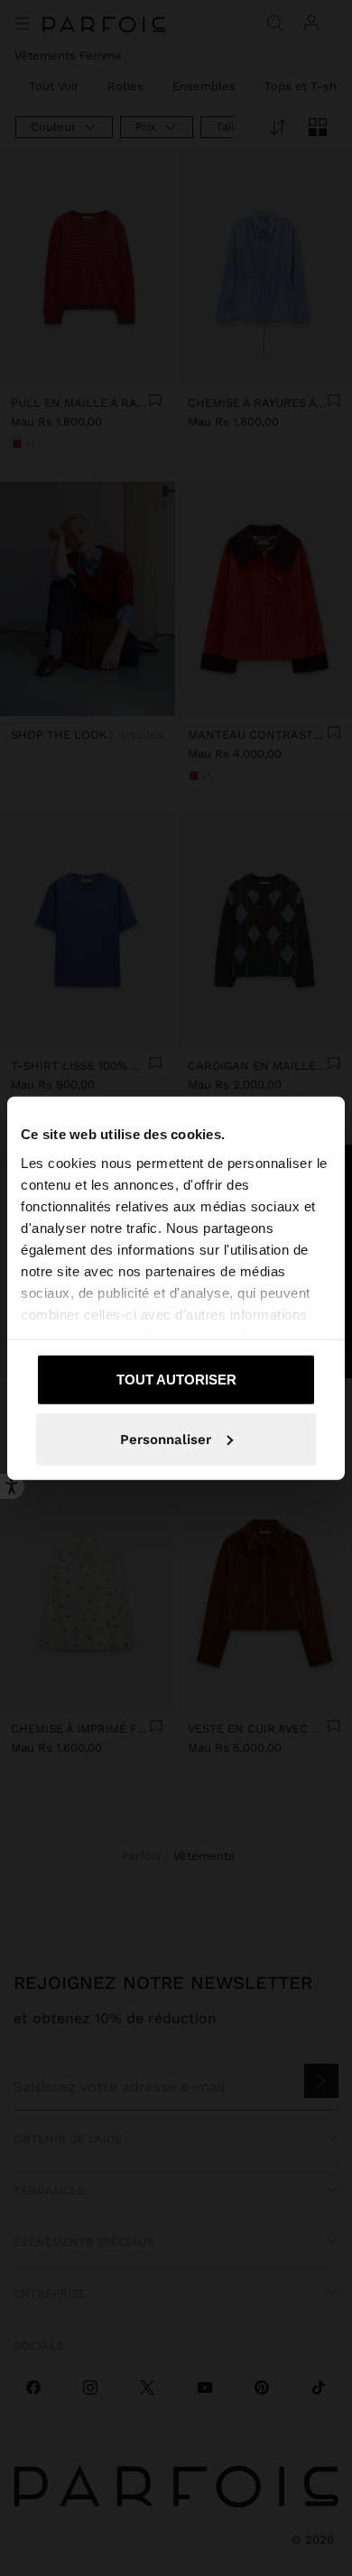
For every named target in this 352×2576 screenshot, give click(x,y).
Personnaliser (166, 1439)
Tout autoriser (176, 1380)
